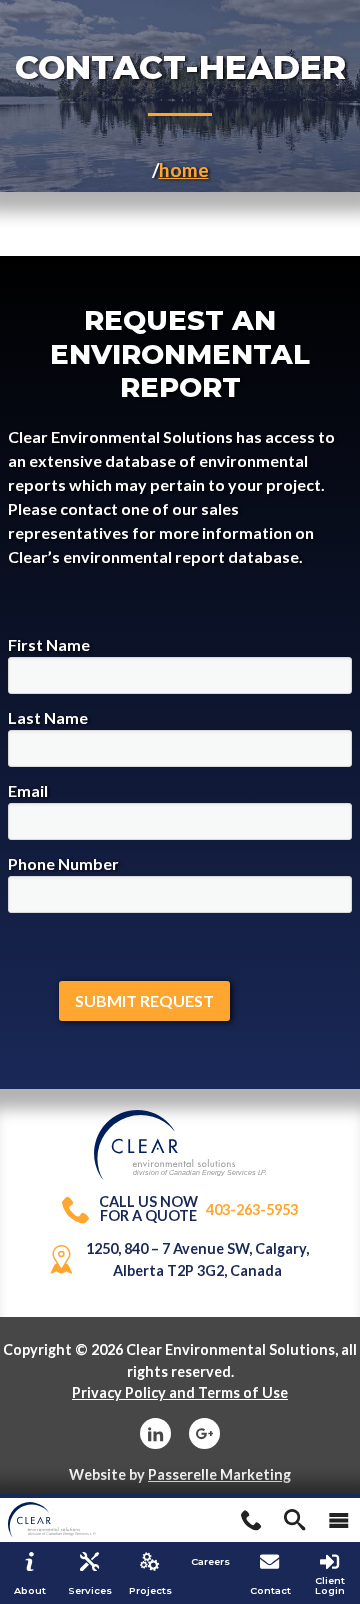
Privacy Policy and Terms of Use (180, 1392)
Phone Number (63, 863)
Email (28, 790)
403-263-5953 (198, 1209)
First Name (49, 644)
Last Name (48, 717)
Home (184, 169)
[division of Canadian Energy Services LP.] (180, 1120)
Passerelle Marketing (219, 1474)
